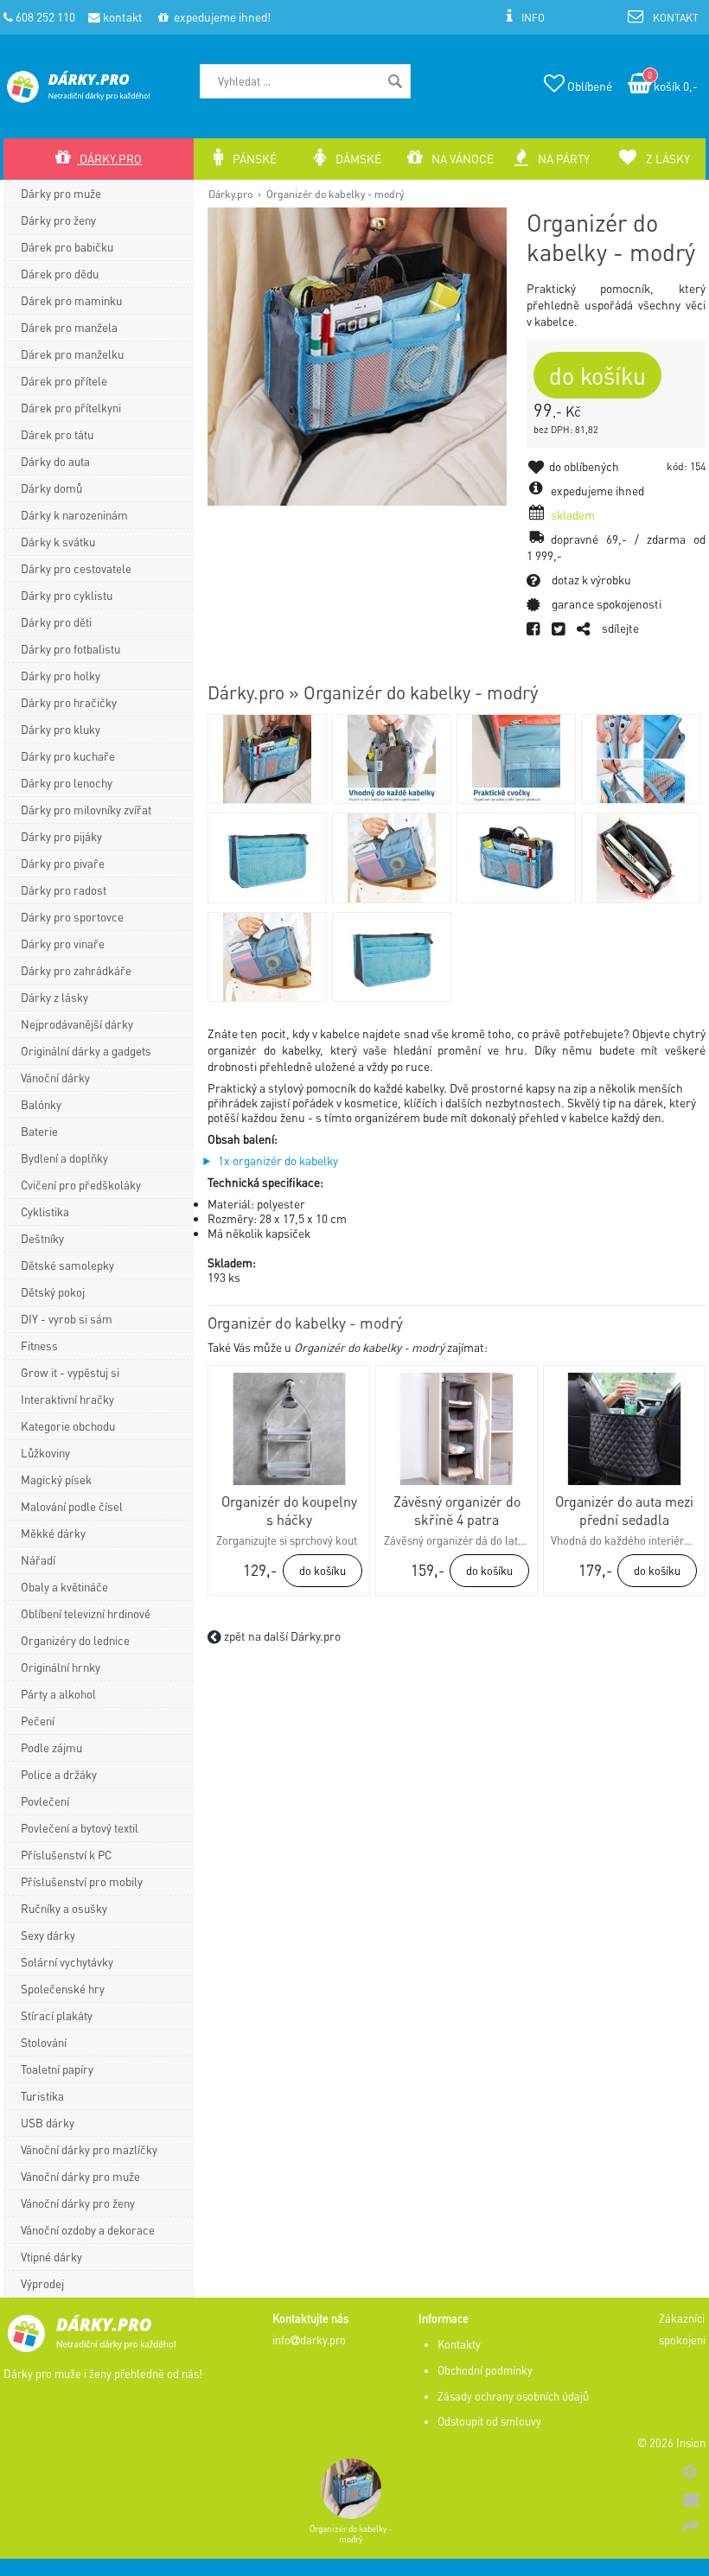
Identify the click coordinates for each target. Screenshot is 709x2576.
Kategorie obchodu (68, 1426)
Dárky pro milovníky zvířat (86, 810)
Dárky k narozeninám (74, 515)
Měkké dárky (53, 1533)
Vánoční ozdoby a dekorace (88, 2230)
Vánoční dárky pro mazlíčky (89, 2149)
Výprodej (42, 2283)
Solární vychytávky (67, 1962)
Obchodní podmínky (485, 2370)
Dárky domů (51, 488)
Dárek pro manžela (69, 327)
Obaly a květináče (64, 1587)
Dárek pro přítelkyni (71, 408)
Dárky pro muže (61, 193)
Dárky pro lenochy (67, 783)
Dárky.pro (230, 194)
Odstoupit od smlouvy (489, 2421)
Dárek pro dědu (60, 274)
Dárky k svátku (58, 542)
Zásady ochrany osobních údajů (513, 2396)
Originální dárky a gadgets (86, 1051)
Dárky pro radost (64, 890)
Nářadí (38, 1560)
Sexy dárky (48, 1935)
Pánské (253, 159)
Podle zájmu (51, 1747)
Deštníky (42, 1238)
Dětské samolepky (67, 1265)
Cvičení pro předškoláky (81, 1185)
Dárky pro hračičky (69, 702)
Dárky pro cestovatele (76, 568)
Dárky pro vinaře (63, 944)
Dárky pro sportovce (72, 917)
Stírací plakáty (57, 2015)
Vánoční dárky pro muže (80, 2176)
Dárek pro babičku (67, 247)
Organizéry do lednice (75, 1640)
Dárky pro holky (61, 676)
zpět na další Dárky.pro (281, 1636)
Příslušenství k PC (66, 1855)
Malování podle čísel (72, 1506)
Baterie (39, 1131)
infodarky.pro (309, 2340)
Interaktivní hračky (67, 1399)
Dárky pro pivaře (63, 863)
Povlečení (45, 1801)
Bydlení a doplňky (64, 1158)
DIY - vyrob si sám (67, 1319)
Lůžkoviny (45, 1453)
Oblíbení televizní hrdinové (86, 1613)
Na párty (562, 159)
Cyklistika (45, 1211)
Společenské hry (63, 1989)
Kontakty (459, 2344)
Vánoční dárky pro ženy (78, 2203)
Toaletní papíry (57, 2069)
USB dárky (48, 2123)
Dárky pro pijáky (61, 836)
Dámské (357, 159)
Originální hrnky (61, 1667)
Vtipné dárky (51, 2257)
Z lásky (667, 159)
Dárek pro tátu (57, 434)
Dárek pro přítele (64, 381)
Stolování (44, 2042)
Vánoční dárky (55, 1078)
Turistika (42, 2096)
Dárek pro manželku (72, 354)
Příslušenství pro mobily (82, 1881)
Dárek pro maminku (71, 300)
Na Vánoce (461, 159)
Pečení (38, 1721)
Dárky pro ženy (58, 220)
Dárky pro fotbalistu (70, 649)
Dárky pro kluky (61, 729)
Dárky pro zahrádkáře (76, 970)
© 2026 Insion (671, 2443)
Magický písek (56, 1479)
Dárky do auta (55, 461)
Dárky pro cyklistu (67, 595)
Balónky (41, 1104)
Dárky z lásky (54, 997)
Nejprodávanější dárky (77, 1024)
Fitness (39, 1345)
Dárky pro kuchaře (68, 756)
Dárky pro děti (56, 622)
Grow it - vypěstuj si (70, 1372)
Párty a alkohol (58, 1694)
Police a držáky (59, 1774)
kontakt (121, 17)
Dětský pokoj (53, 1292)
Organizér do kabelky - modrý (335, 194)
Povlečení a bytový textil (80, 1828)
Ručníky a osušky (64, 1908)
